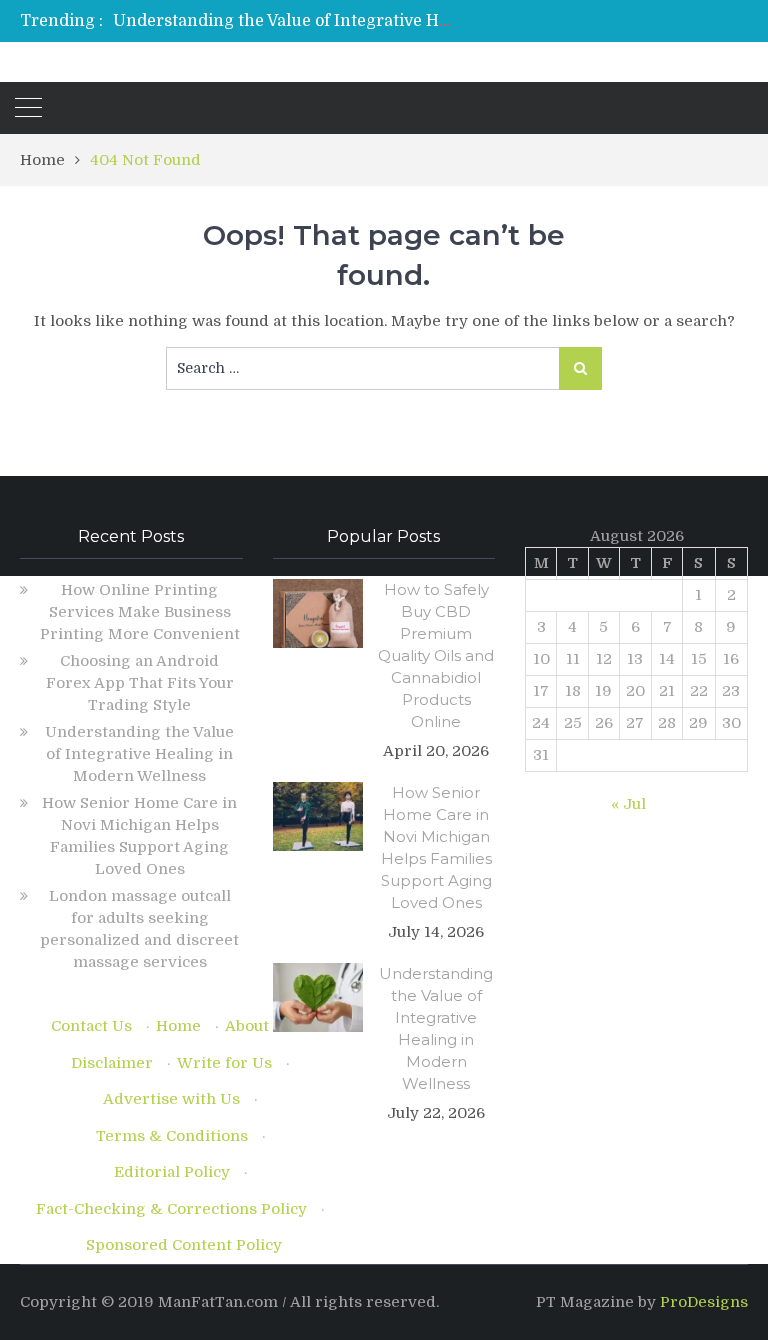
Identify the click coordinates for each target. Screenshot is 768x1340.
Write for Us (224, 1063)
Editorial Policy (172, 1172)
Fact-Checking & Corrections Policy (171, 1209)
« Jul (628, 804)
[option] (285, 21)
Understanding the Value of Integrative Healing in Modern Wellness (380, 21)
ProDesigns (704, 1302)
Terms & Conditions (172, 1136)
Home (178, 1026)
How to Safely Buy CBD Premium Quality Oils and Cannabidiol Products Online (436, 655)
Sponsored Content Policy (184, 1245)
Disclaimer (112, 1063)
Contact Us (91, 1026)
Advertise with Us (171, 1099)
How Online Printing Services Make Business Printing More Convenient (140, 612)
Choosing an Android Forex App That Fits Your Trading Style (140, 683)
